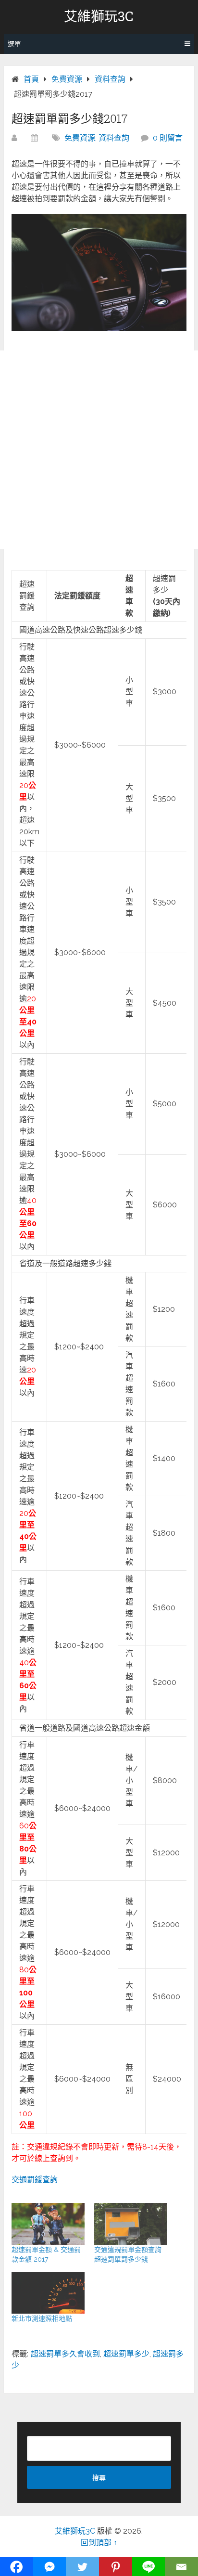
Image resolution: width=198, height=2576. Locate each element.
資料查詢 (114, 138)
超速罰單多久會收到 (65, 2354)
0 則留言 (168, 138)
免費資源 (80, 138)
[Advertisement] (99, 450)
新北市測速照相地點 (42, 2318)
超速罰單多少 (126, 2354)
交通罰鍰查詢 (35, 2180)
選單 (14, 44)
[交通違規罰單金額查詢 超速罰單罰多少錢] (131, 2224)
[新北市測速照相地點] (48, 2293)
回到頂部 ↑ (99, 2543)
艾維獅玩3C (99, 16)
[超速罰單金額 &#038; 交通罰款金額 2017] (48, 2224)
